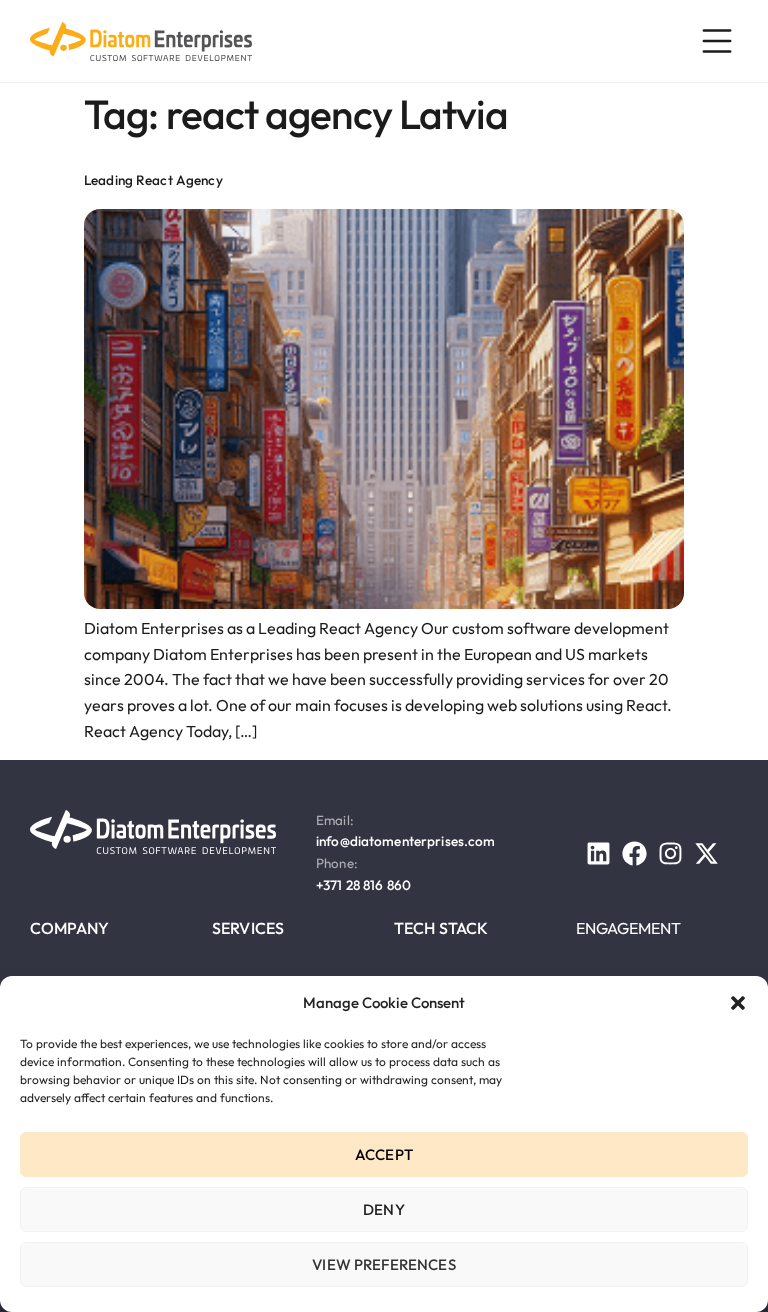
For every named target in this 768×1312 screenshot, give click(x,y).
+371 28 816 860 (363, 885)
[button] (738, 1003)
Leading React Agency (153, 180)
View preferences (383, 1264)
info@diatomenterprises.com (406, 841)
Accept (384, 1154)
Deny (384, 1209)
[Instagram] (670, 853)
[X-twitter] (706, 853)
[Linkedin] (598, 853)
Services (248, 928)
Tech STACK (441, 928)
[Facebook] (634, 853)
